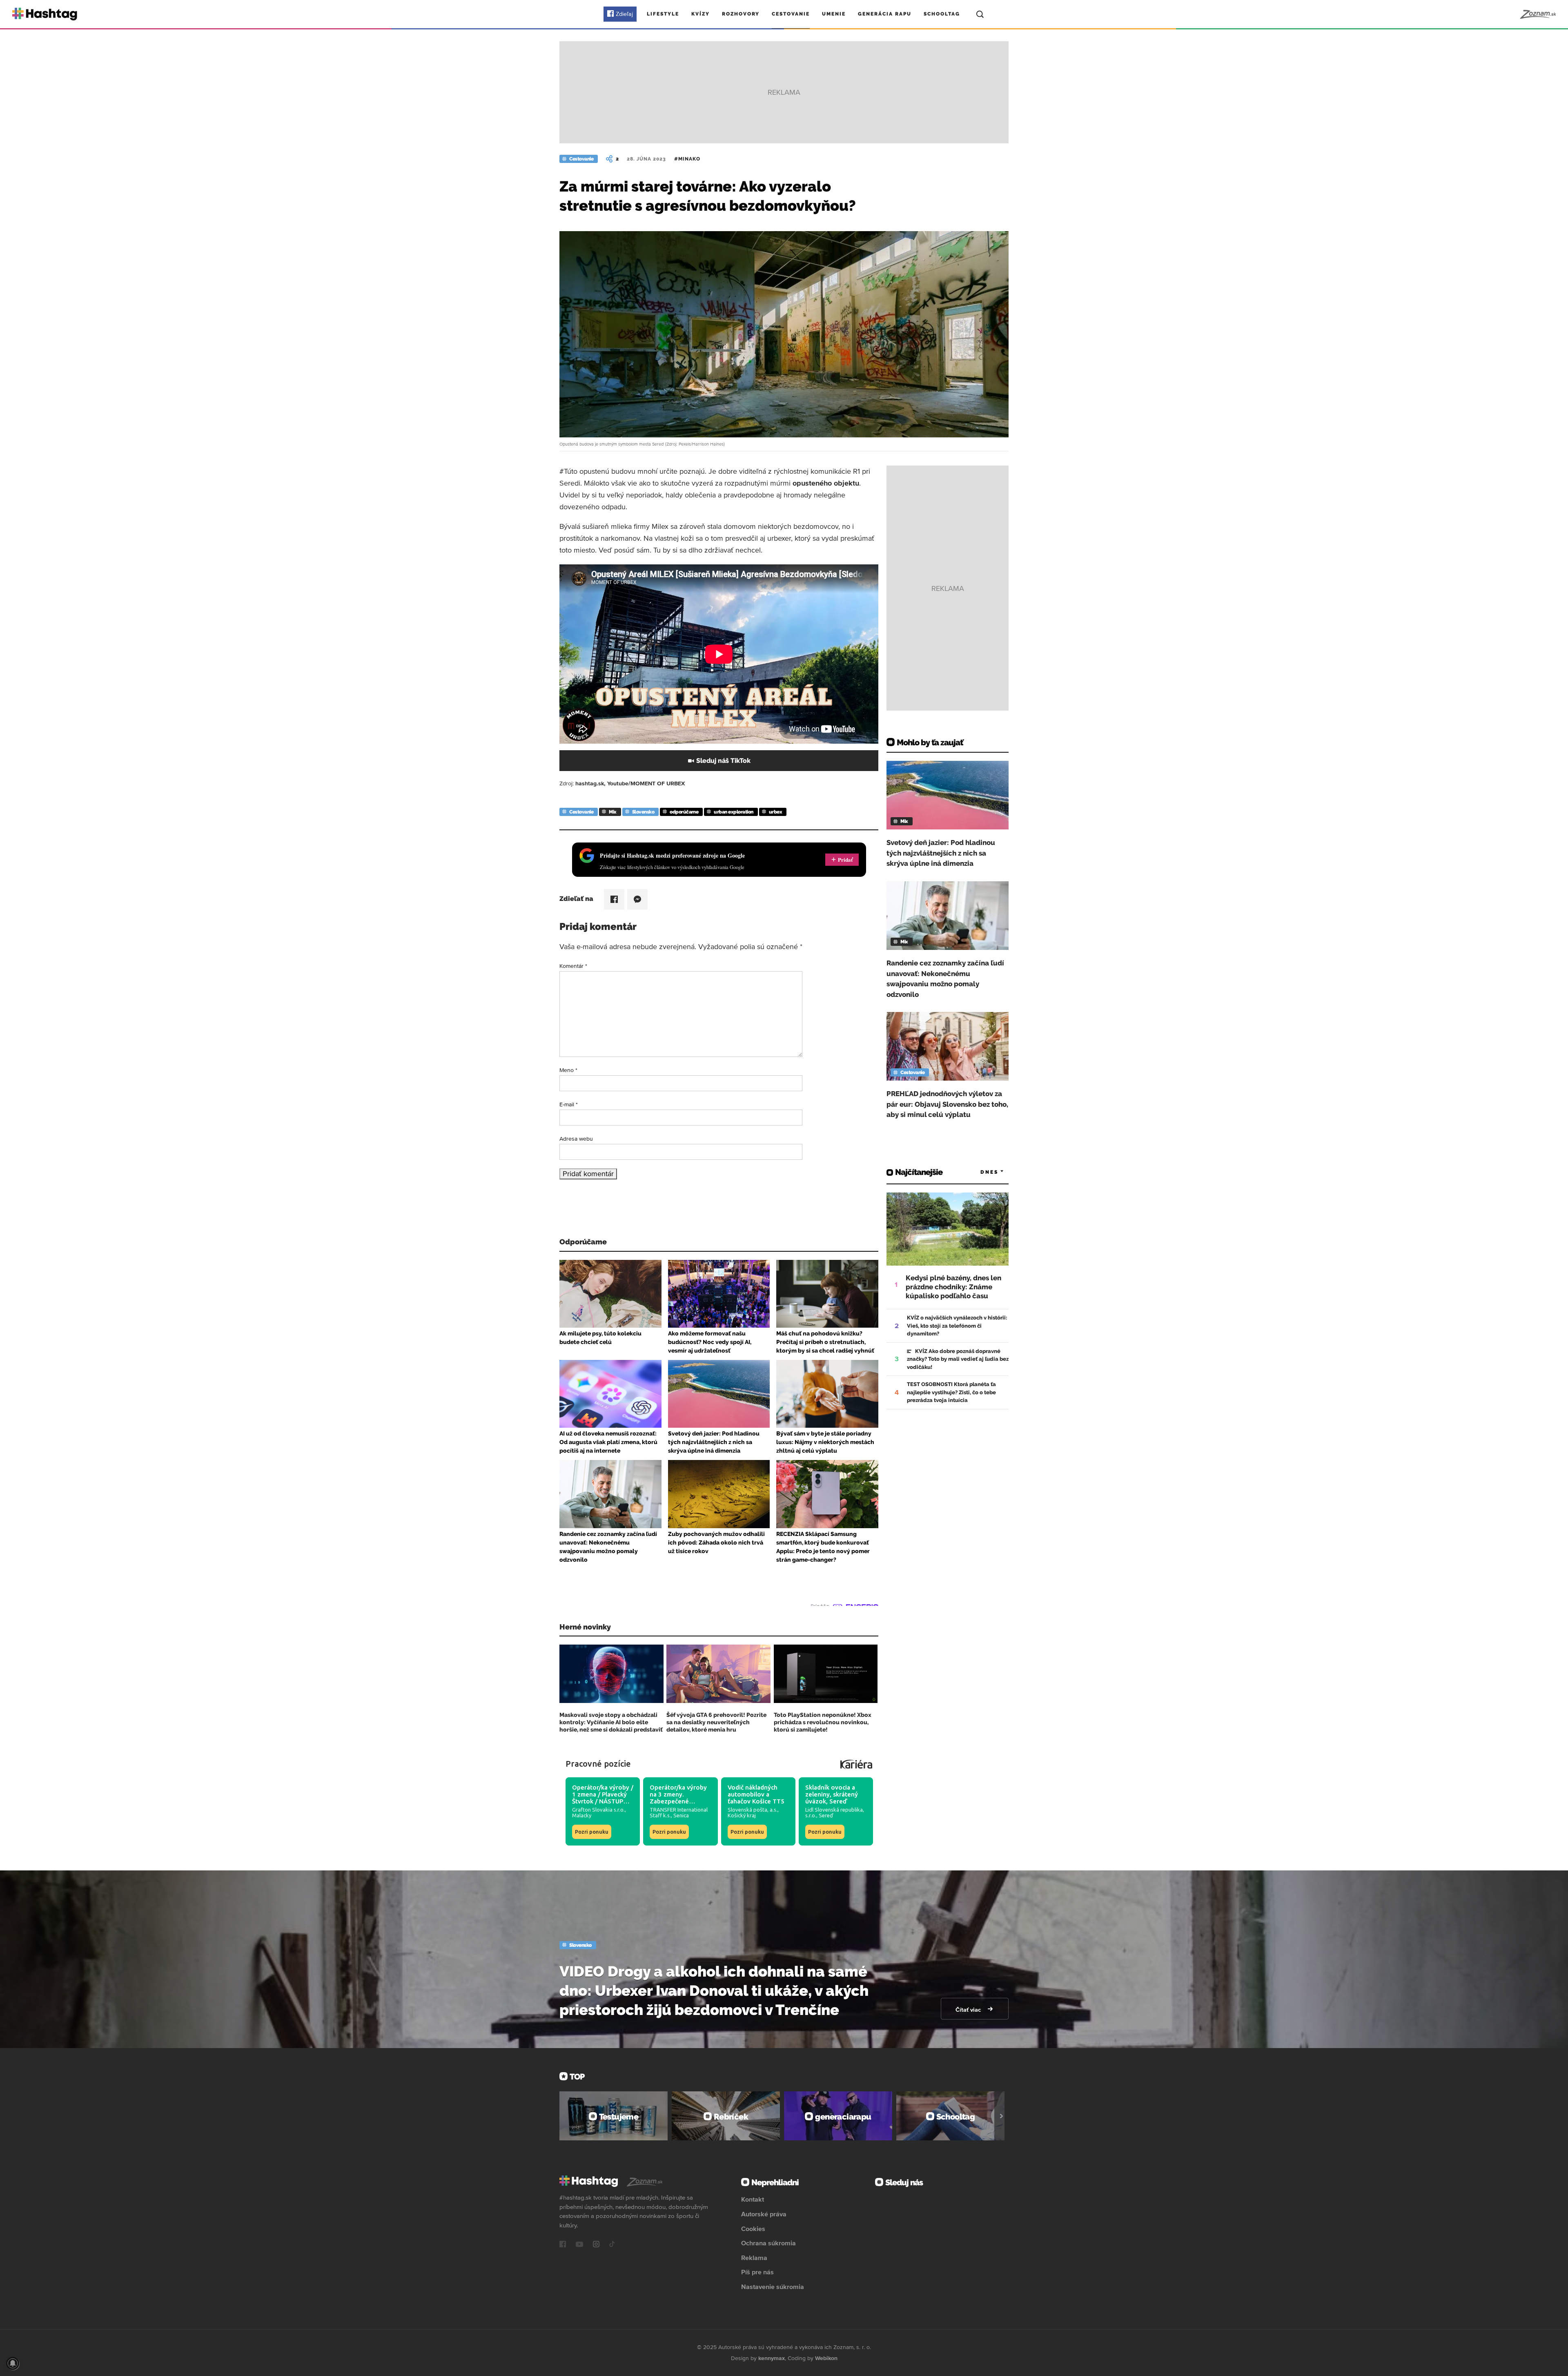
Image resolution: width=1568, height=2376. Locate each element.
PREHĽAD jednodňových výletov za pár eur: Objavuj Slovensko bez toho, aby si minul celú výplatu (947, 1104)
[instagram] (596, 2245)
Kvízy (700, 14)
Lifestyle (663, 14)
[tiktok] (612, 2245)
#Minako (687, 159)
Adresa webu (576, 1139)
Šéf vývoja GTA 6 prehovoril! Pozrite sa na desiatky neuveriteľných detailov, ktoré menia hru (716, 1722)
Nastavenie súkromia (773, 2287)
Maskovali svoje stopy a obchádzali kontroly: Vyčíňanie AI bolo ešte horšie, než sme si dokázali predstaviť (611, 1722)
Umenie (834, 14)
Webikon (826, 2358)
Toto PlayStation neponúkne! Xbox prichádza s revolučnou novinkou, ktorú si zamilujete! (823, 1722)
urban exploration (734, 812)
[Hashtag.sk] (45, 14)
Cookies (753, 2229)
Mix (613, 812)
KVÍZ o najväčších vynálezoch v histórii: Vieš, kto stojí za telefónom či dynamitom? (957, 1326)
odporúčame (684, 812)
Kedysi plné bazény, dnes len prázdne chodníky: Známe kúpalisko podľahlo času (953, 1287)
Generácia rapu (885, 14)
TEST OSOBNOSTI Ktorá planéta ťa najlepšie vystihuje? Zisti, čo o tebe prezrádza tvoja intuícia (951, 1392)
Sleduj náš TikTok (723, 761)
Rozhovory (741, 14)
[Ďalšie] (1001, 2116)
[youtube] (579, 2245)
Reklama (754, 2258)
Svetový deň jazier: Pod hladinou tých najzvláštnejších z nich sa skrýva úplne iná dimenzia (941, 853)
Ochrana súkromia (768, 2243)
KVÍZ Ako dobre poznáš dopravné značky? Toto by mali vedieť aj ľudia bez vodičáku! (958, 1359)
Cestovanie (791, 14)
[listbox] (980, 1172)
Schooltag (942, 14)
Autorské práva (764, 2214)
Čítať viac (969, 2010)
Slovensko (643, 812)
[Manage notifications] (13, 2363)
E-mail (569, 1104)
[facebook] (563, 2245)
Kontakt (753, 2199)
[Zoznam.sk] (1538, 14)
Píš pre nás (757, 2272)
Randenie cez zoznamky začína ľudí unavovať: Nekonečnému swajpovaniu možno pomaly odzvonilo (945, 979)
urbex (776, 812)
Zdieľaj (624, 14)
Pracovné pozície (598, 1764)
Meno (568, 1070)
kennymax (772, 2358)
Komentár (573, 966)
